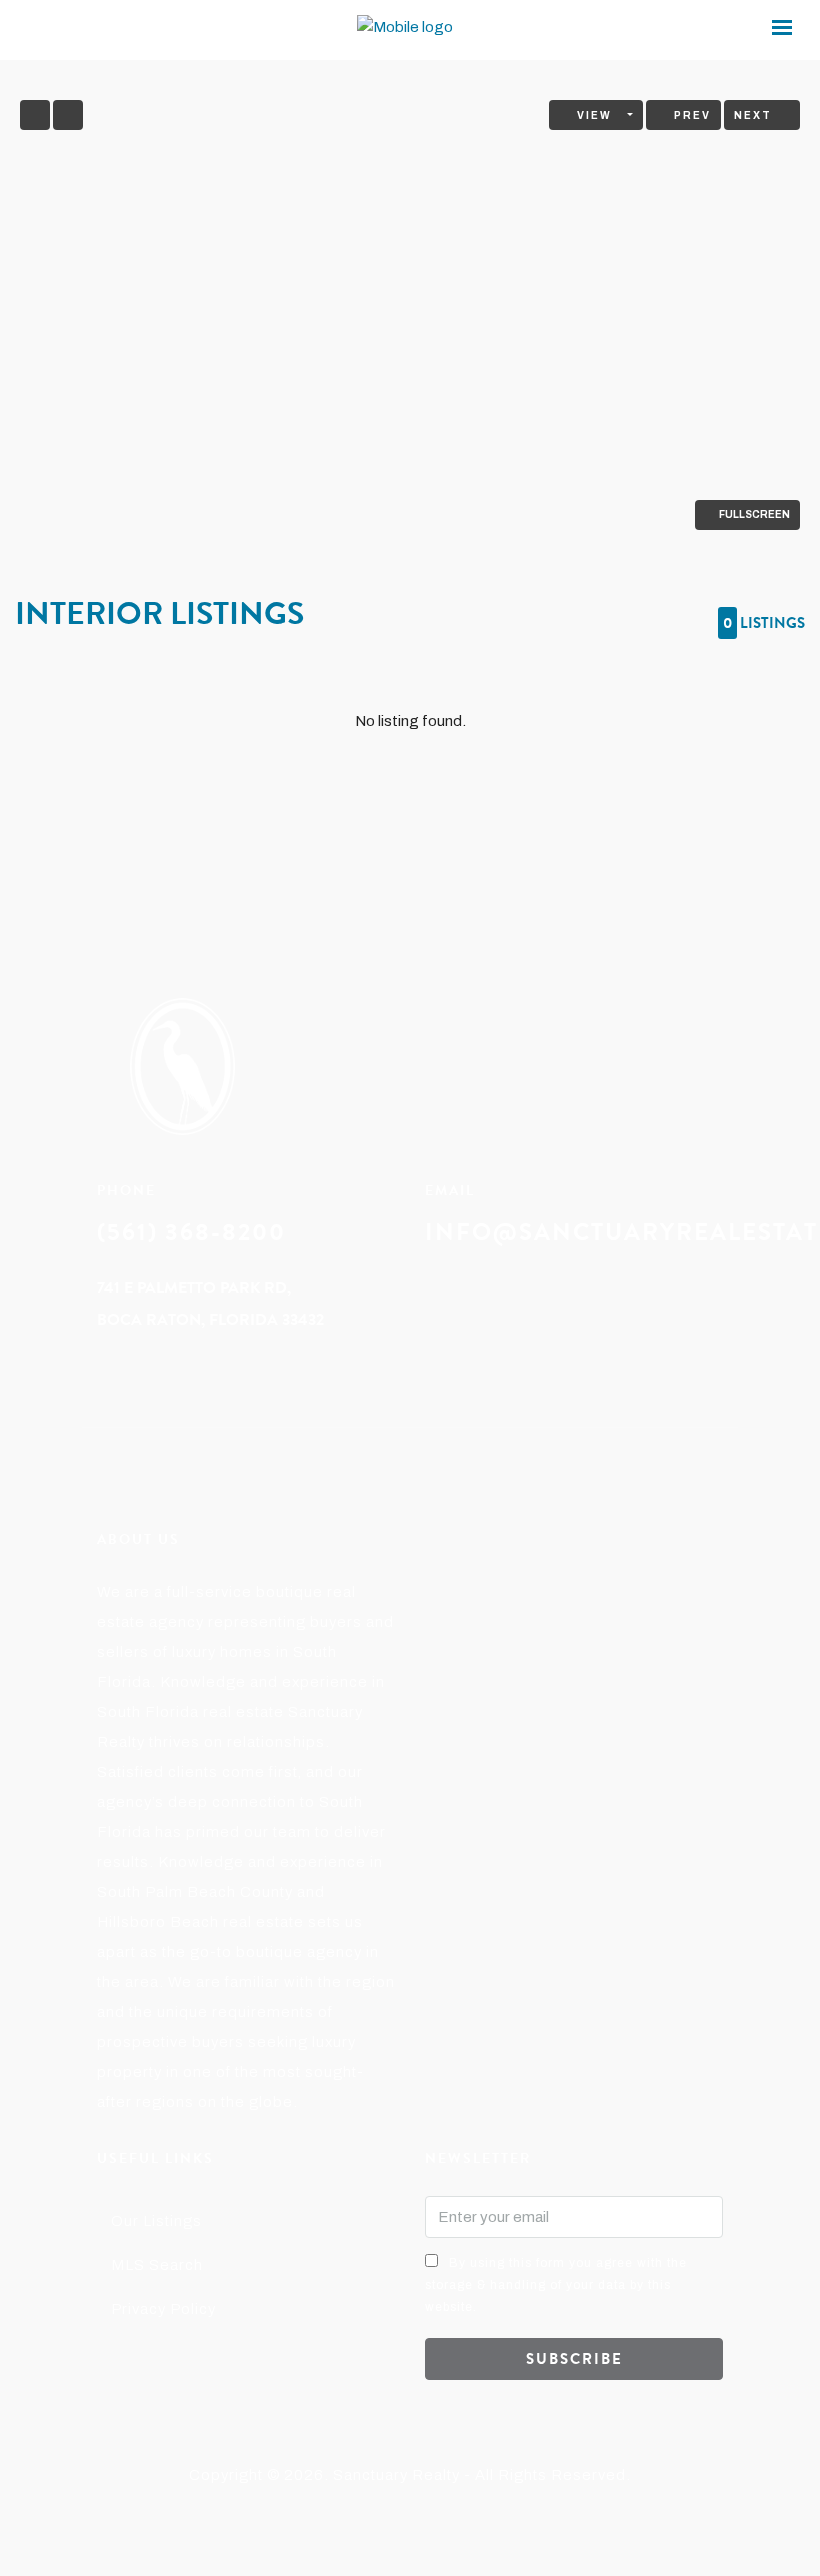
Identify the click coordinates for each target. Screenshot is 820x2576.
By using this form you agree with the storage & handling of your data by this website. (556, 2285)
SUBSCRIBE (574, 2359)
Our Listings (156, 2221)
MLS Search (157, 2265)
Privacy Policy (163, 2309)
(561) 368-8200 (191, 1232)
